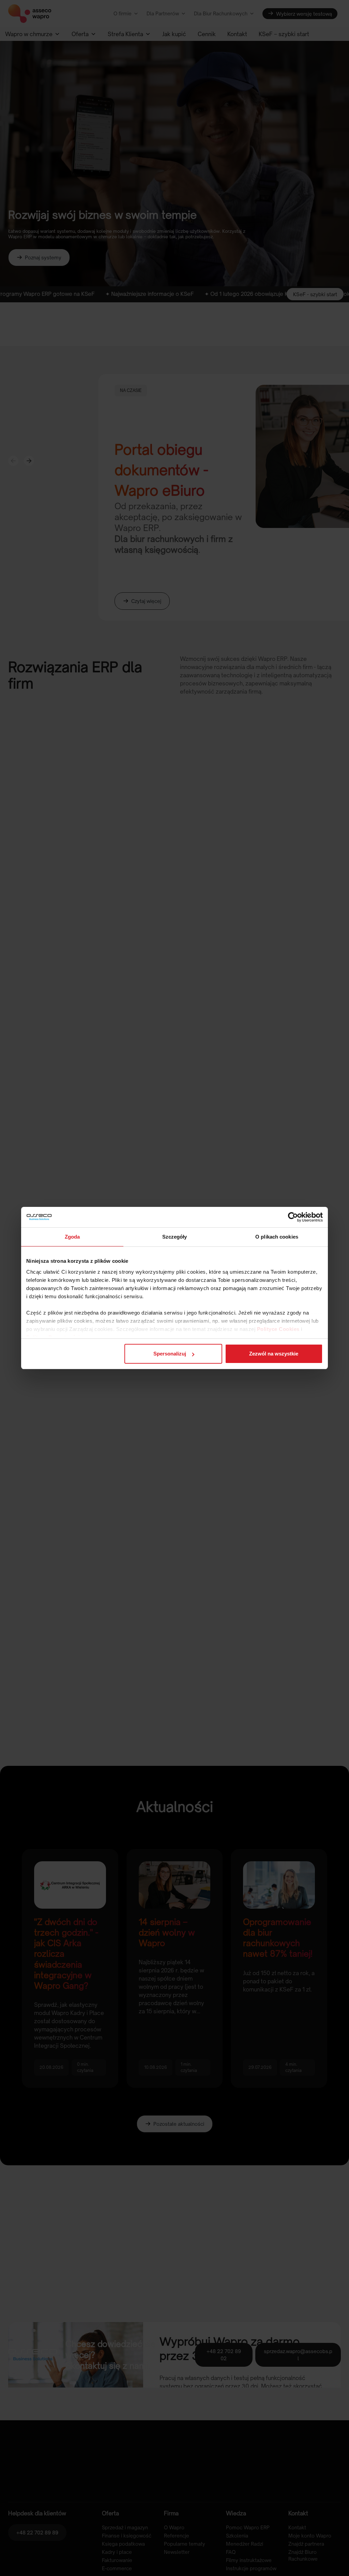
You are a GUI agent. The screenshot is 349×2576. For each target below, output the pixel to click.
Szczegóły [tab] (175, 1237)
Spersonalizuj (170, 1354)
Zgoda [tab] (72, 1237)
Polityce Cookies (278, 1329)
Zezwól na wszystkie (274, 1354)
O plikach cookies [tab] (277, 1237)
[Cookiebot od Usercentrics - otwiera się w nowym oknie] (293, 1217)
